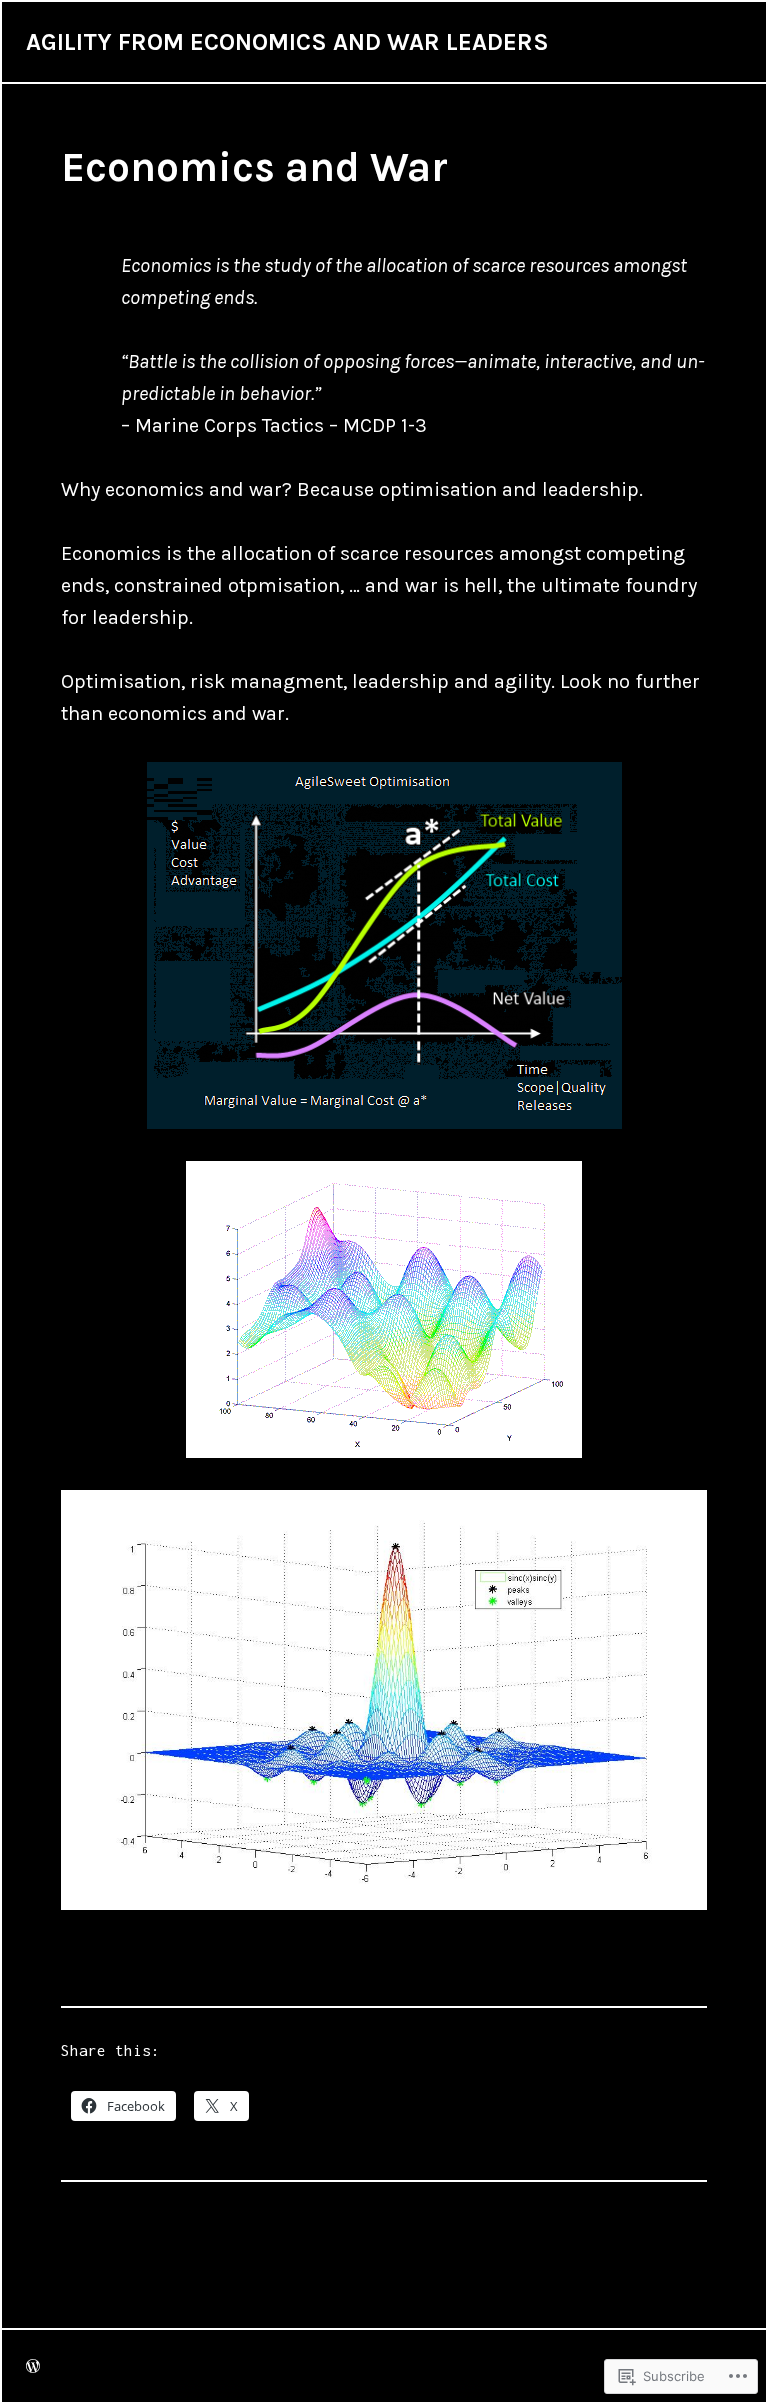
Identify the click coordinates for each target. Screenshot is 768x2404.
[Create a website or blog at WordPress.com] (33, 2366)
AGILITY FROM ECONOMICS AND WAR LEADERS (287, 42)
